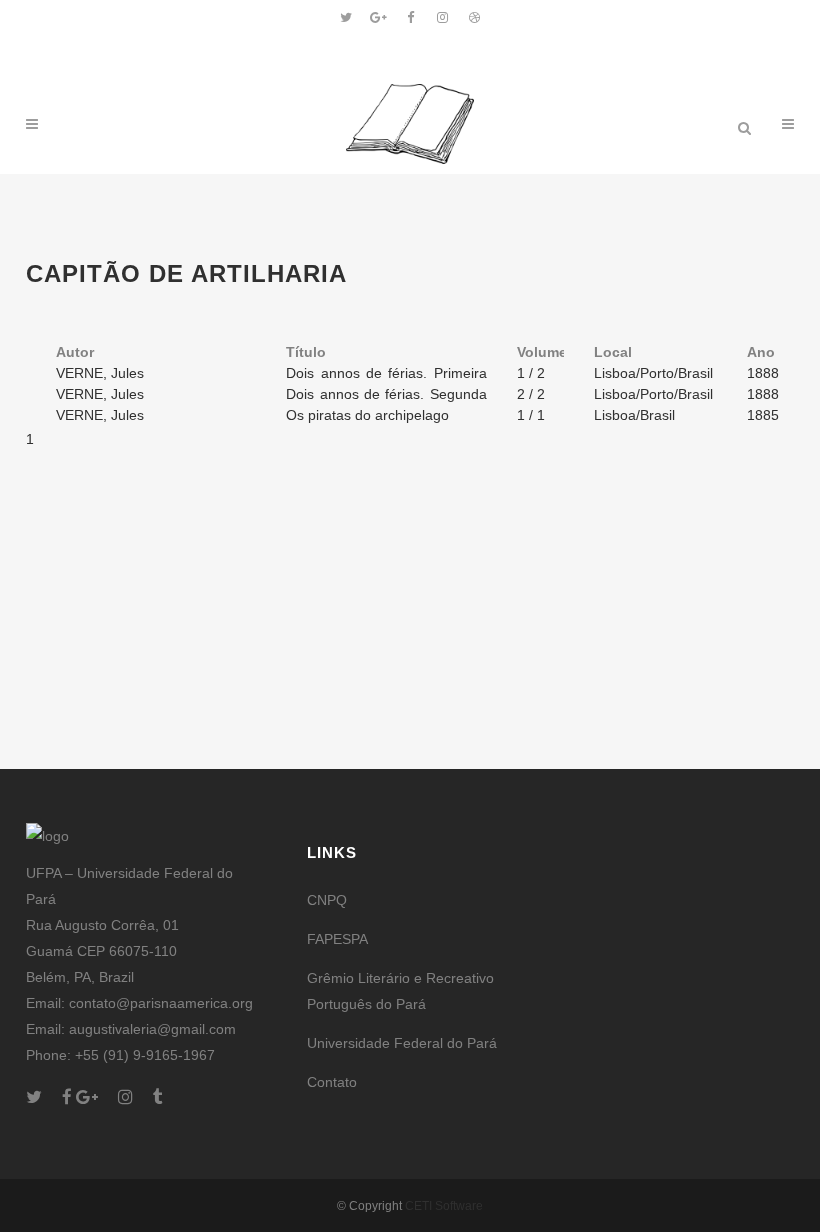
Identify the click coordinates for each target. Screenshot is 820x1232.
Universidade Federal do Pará (402, 1043)
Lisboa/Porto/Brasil (653, 373)
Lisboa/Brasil (634, 415)
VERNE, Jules (100, 373)
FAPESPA (337, 939)
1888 (763, 373)
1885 (763, 415)
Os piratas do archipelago (367, 415)
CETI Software (444, 1206)
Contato (332, 1082)
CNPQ (327, 900)
